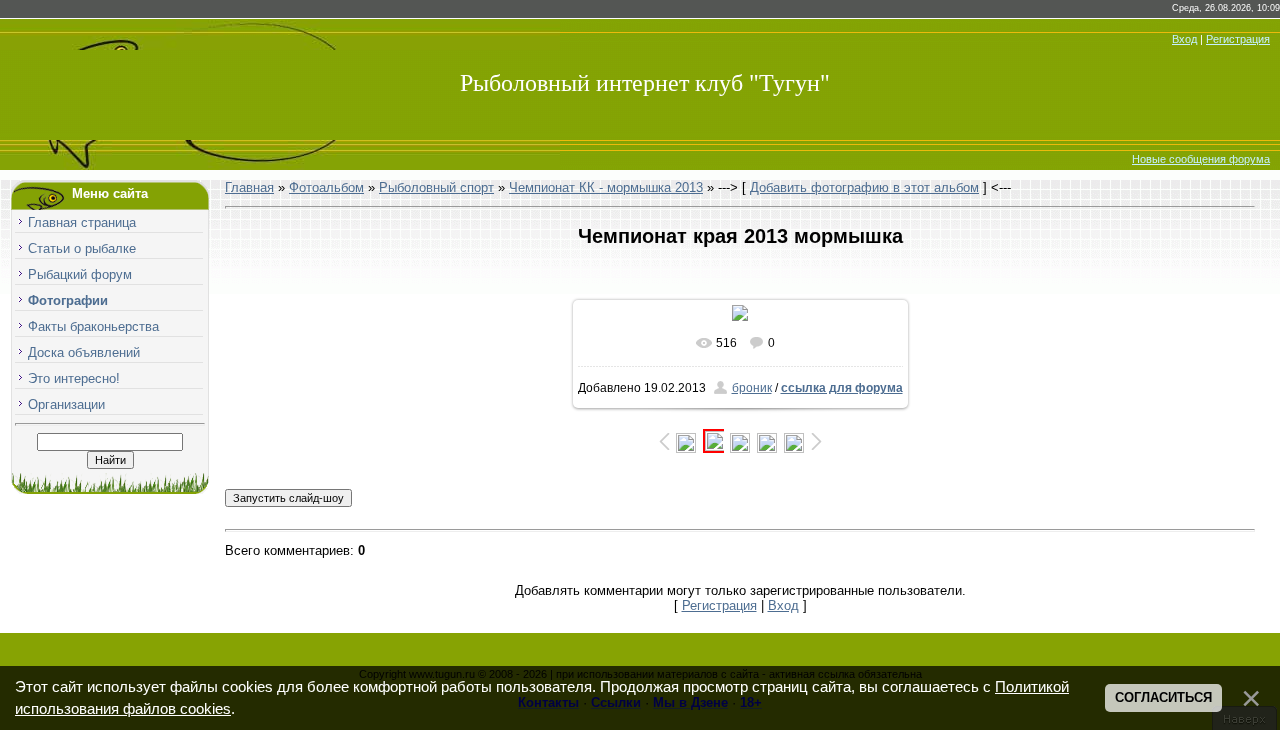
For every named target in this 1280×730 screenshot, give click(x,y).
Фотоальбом (326, 187)
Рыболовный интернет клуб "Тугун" (645, 83)
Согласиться (1163, 697)
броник (752, 388)
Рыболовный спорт (436, 187)
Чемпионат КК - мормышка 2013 (606, 187)
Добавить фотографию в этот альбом (864, 187)
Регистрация (1238, 39)
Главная (249, 187)
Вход (1184, 39)
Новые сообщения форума (1201, 159)
